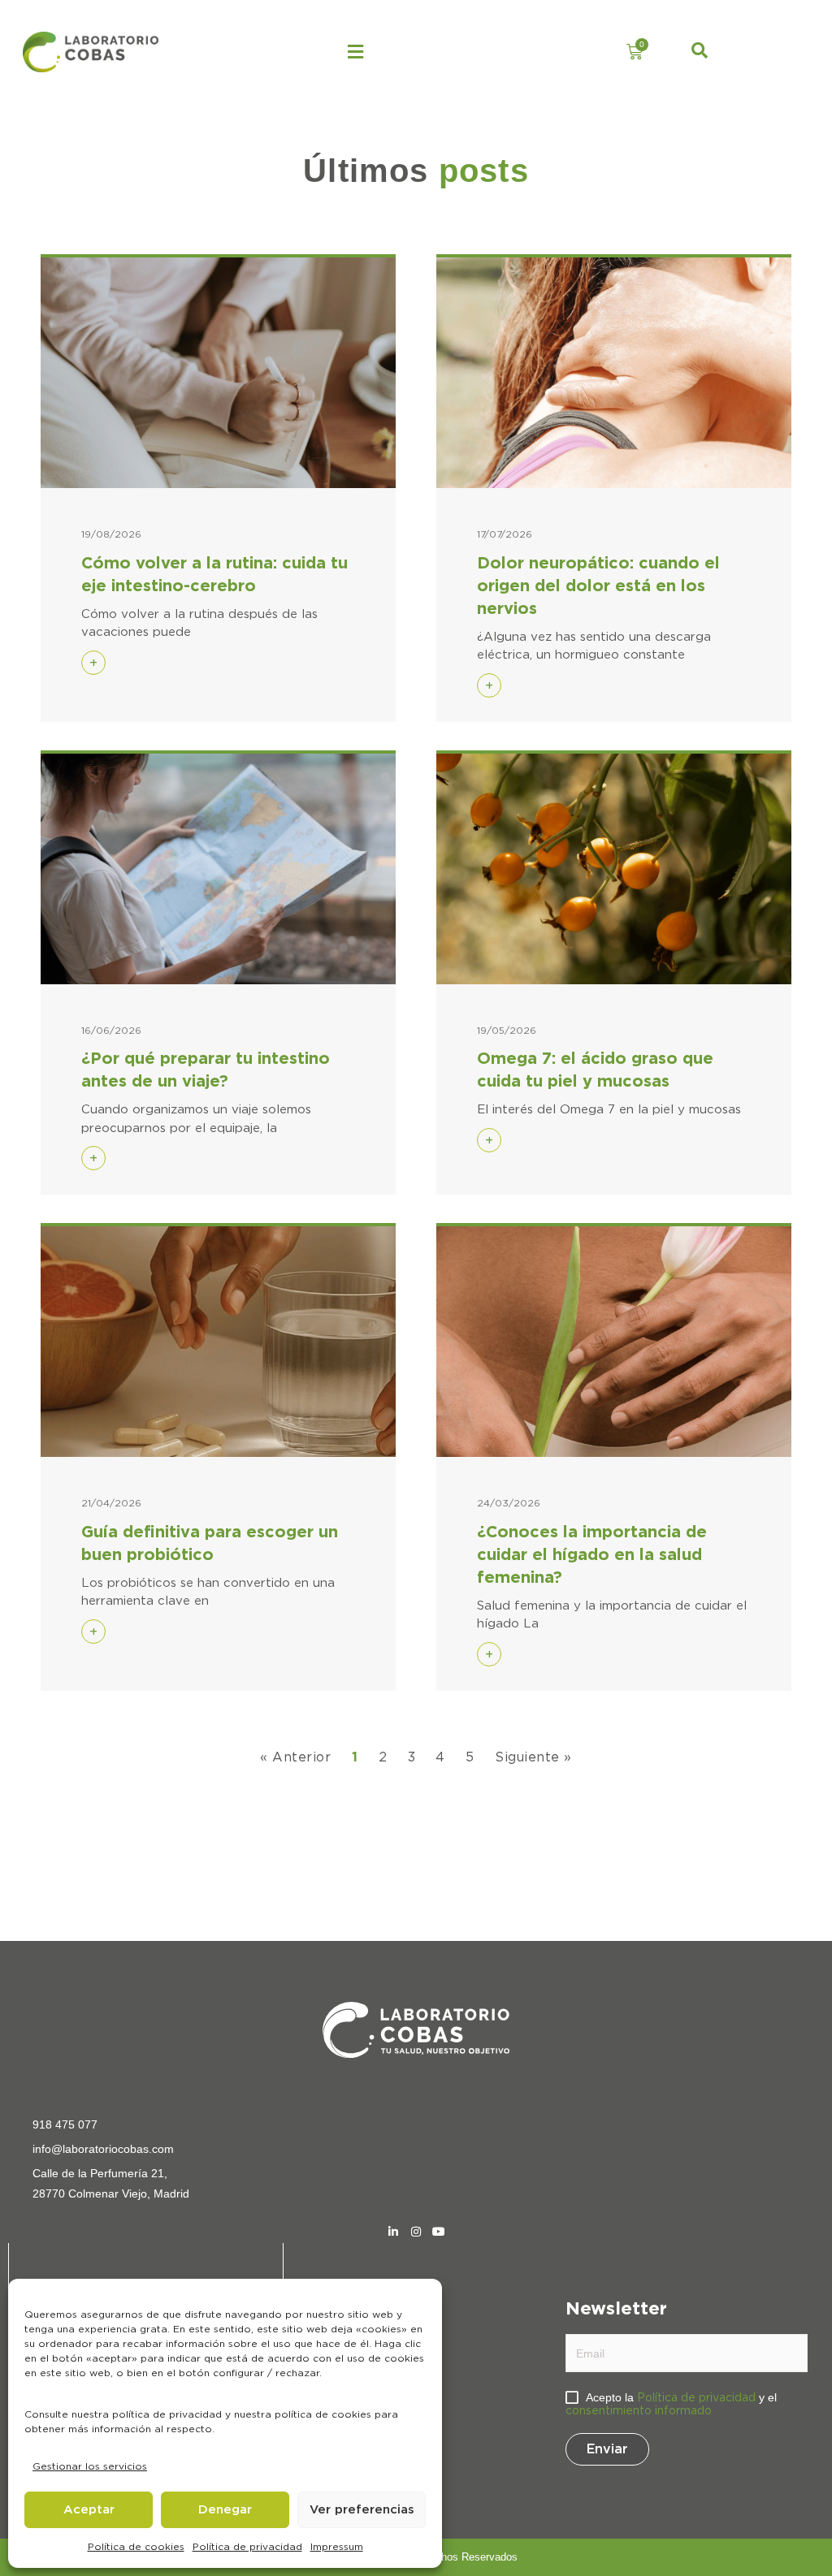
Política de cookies (136, 2547)
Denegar (225, 2510)
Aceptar (89, 2510)
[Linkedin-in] (393, 2232)
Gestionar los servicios (90, 2466)
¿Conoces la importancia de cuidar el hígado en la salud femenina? (592, 1555)
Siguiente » (533, 1757)
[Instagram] (416, 2232)
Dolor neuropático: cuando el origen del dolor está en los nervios (598, 586)
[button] (355, 52)
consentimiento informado (639, 2411)
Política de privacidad (247, 2547)
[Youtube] (439, 2232)
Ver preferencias (362, 2510)
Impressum (337, 2547)
